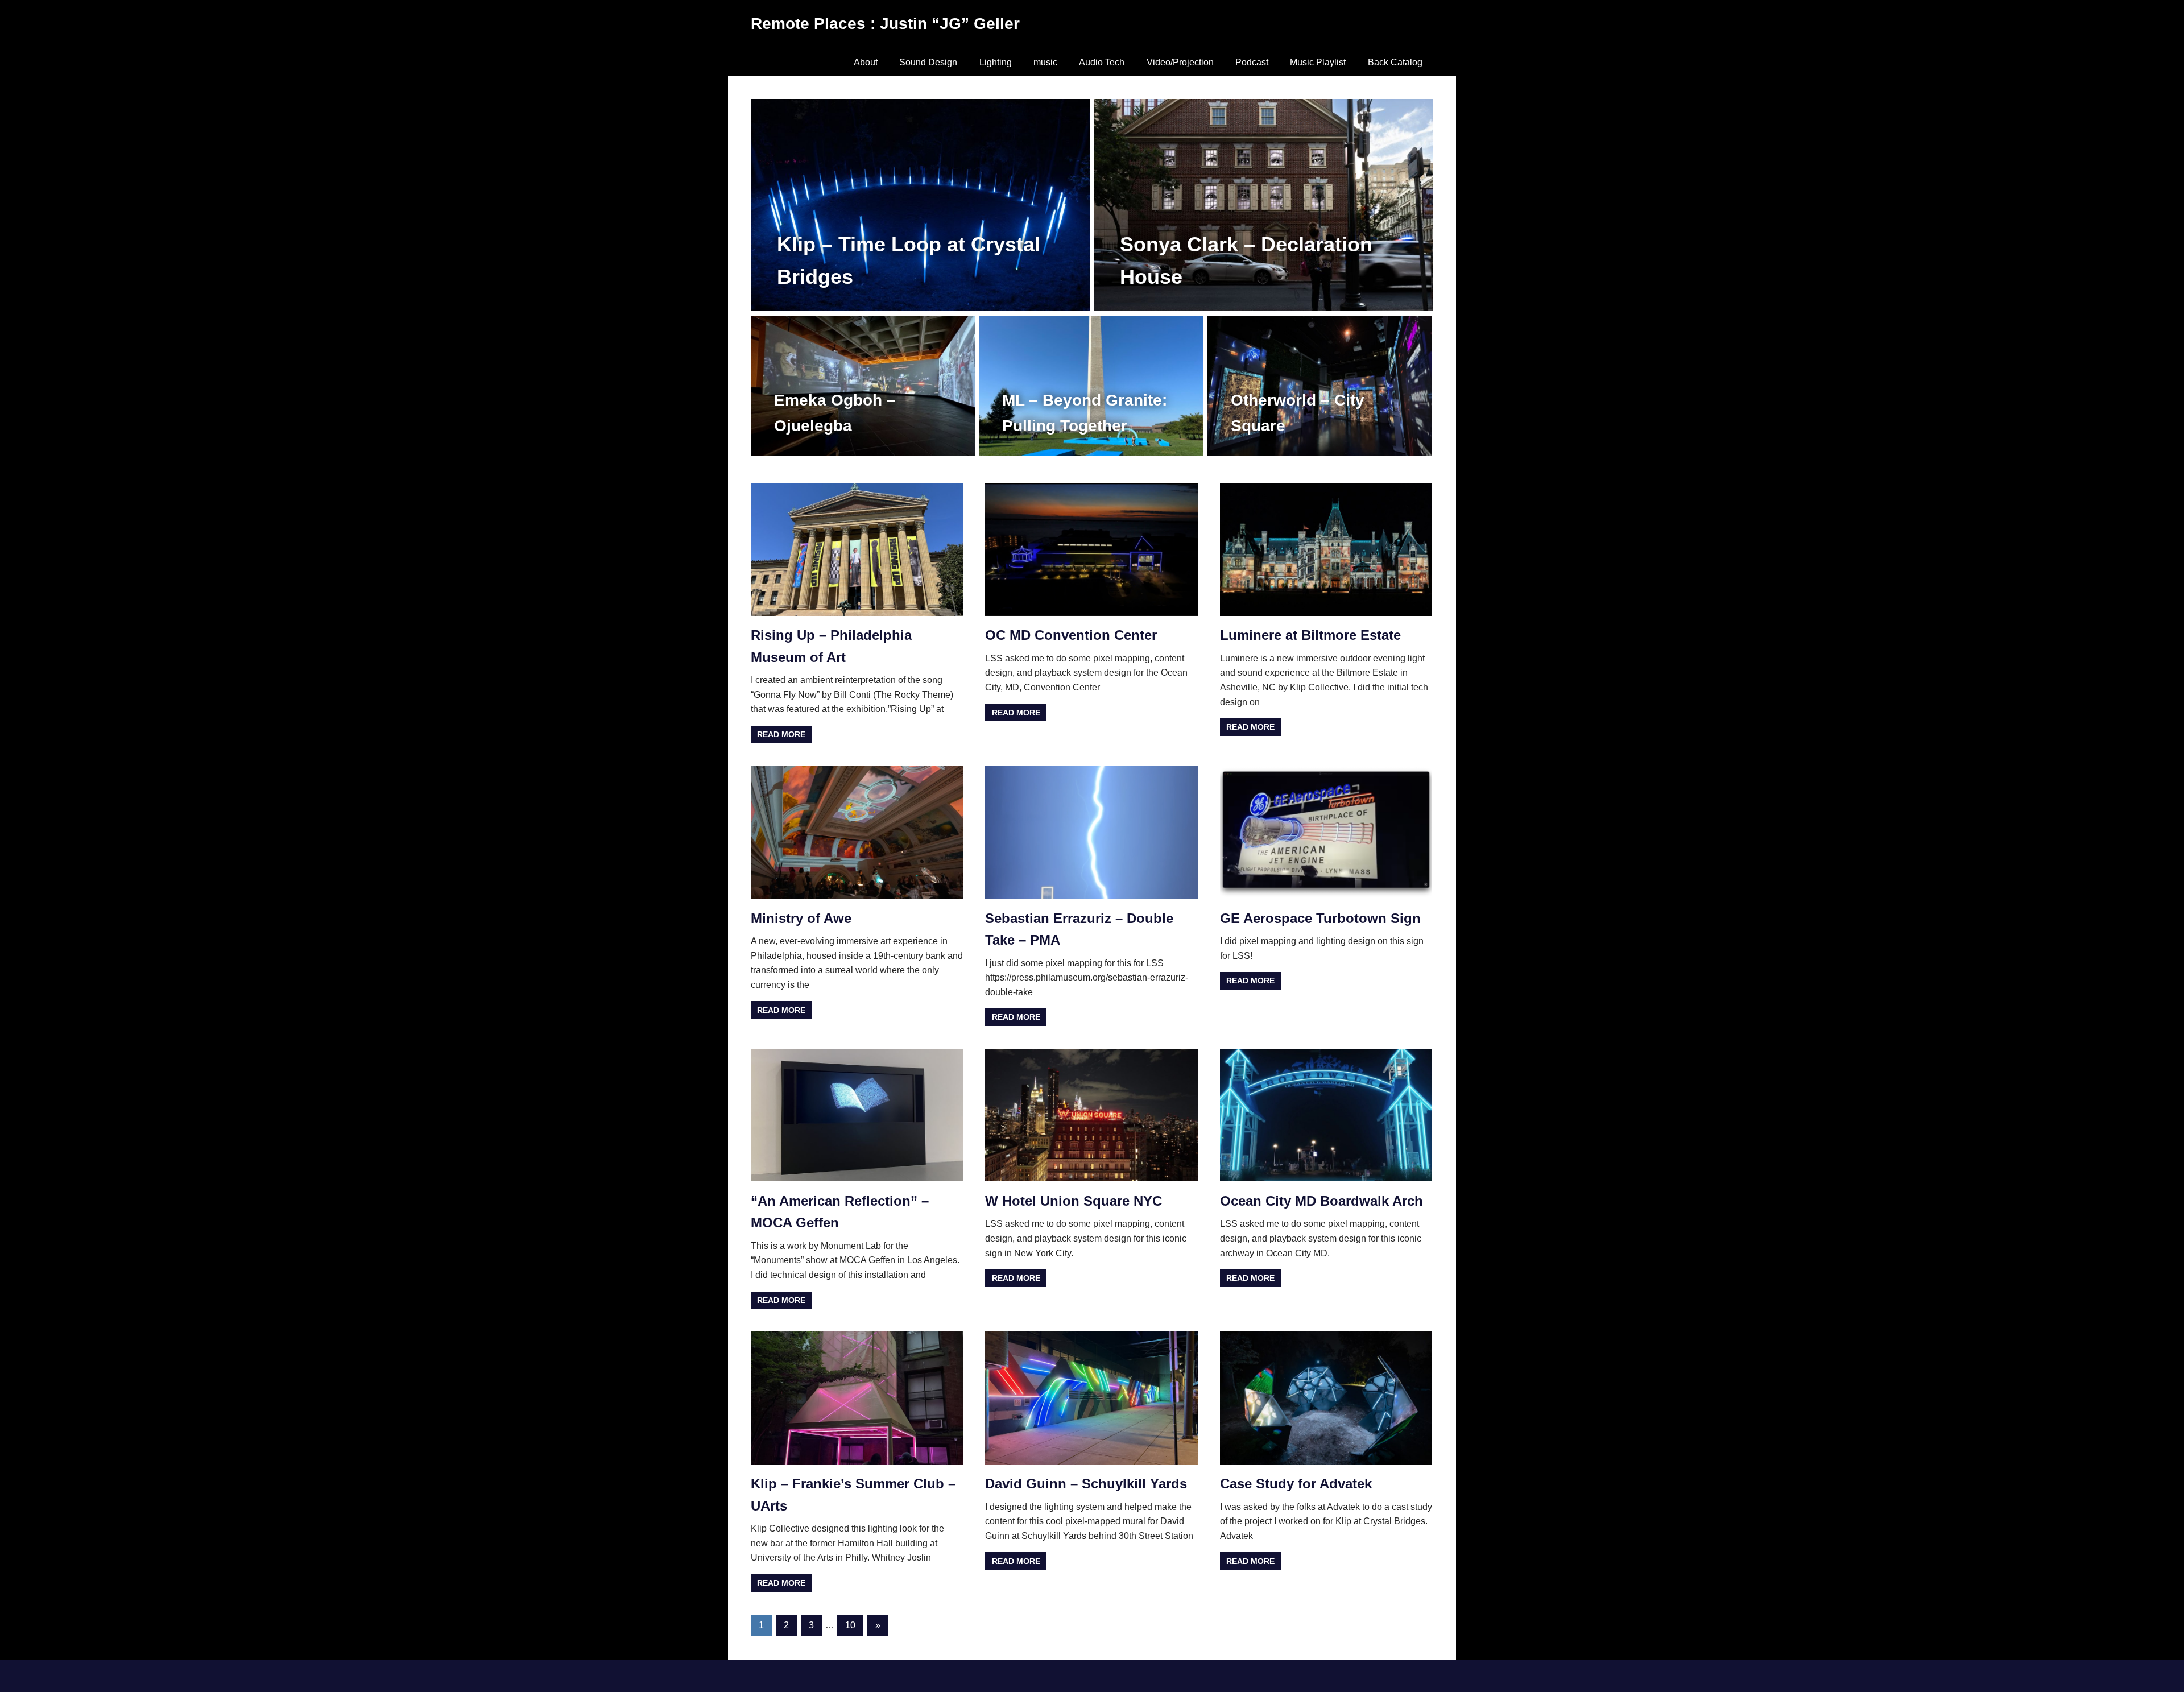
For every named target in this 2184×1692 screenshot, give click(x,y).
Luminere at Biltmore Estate (1310, 635)
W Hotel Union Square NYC (1074, 1201)
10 (850, 1625)
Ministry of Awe (801, 918)
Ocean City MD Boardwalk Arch (1321, 1201)
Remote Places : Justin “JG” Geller (885, 24)
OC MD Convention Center (1071, 635)
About (866, 62)
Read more (781, 734)
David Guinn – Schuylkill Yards (1086, 1484)
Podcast (1252, 62)
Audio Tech (1102, 62)
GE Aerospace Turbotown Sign (1320, 918)
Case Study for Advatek (1296, 1484)
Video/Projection (1180, 62)
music (1045, 62)
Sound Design (928, 62)
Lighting (996, 62)
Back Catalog (1395, 62)
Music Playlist (1318, 62)
